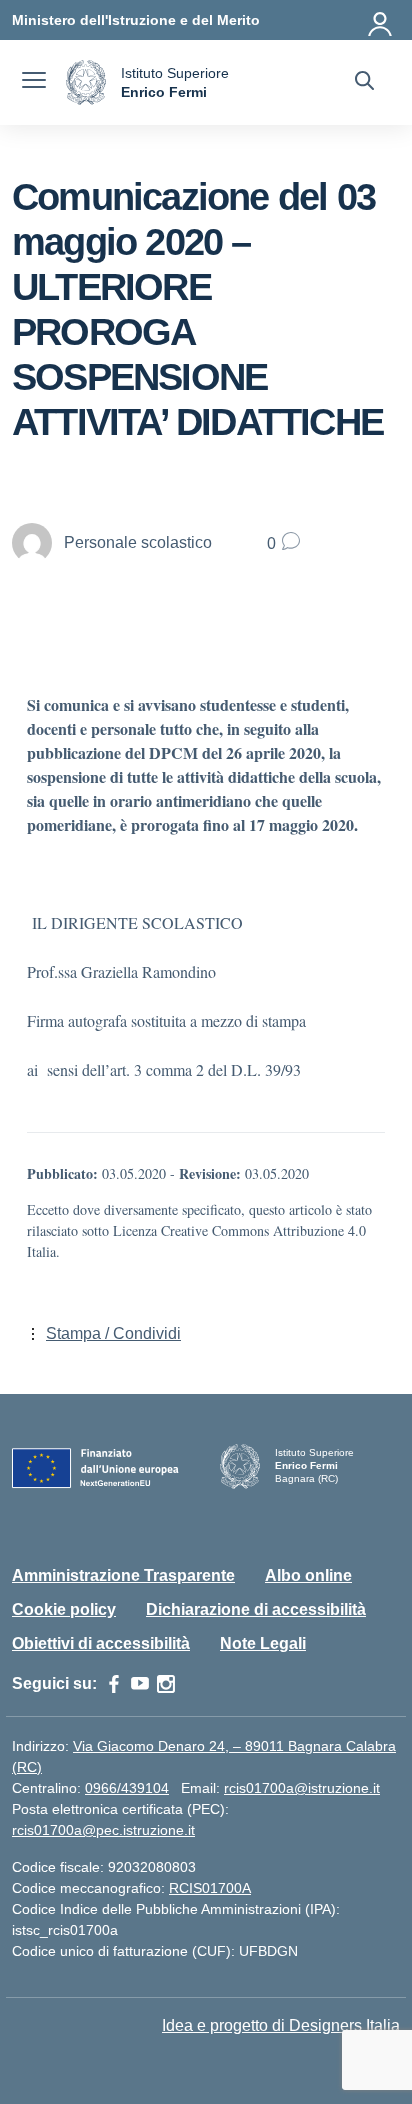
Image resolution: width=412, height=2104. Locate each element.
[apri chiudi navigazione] (34, 83)
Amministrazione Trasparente (123, 1575)
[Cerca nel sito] (364, 83)
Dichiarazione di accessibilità (256, 1609)
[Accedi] (381, 20)
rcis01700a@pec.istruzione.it (103, 1830)
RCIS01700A (210, 1888)
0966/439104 (127, 1788)
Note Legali (263, 1643)
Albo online (308, 1575)
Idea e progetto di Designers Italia (281, 2025)
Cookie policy (64, 1609)
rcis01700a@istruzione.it (302, 1788)
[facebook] (114, 1684)
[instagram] (166, 1684)
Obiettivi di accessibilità (101, 1643)
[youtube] (140, 1684)
